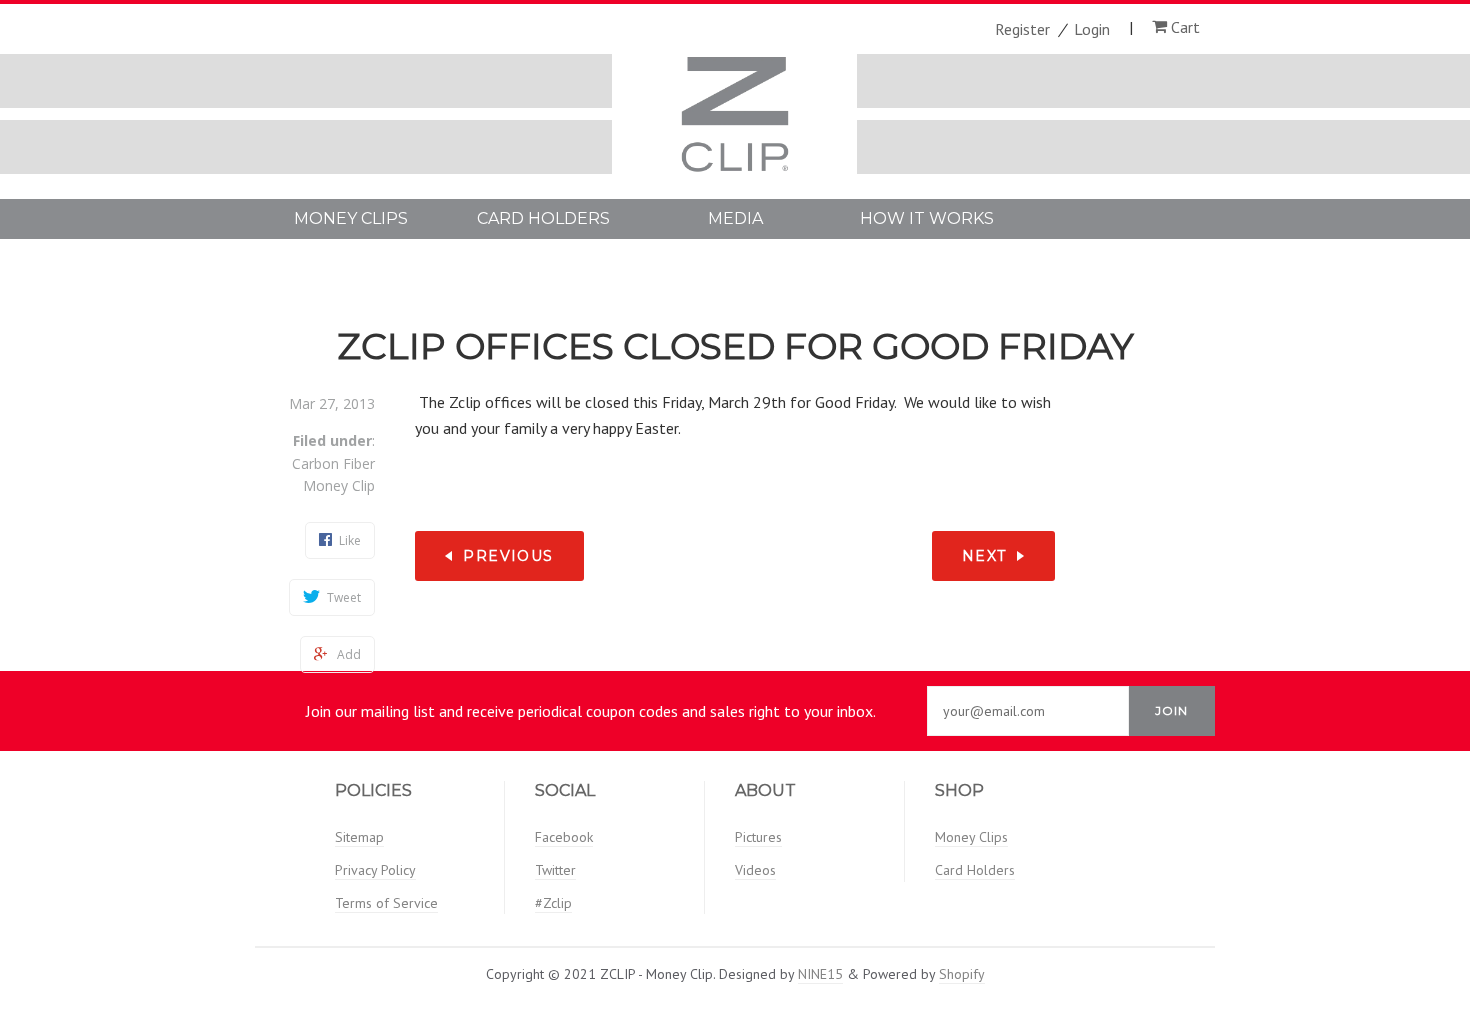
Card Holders (543, 218)
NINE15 (820, 974)
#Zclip (553, 903)
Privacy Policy (375, 870)
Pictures (758, 837)
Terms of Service (386, 903)
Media (735, 218)
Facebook (564, 837)
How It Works (927, 218)
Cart (1183, 27)
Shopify (962, 974)
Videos (755, 870)
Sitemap (359, 837)
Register (1022, 29)
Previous (508, 556)
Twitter (555, 870)
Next (984, 556)
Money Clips (351, 218)
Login (1092, 29)
